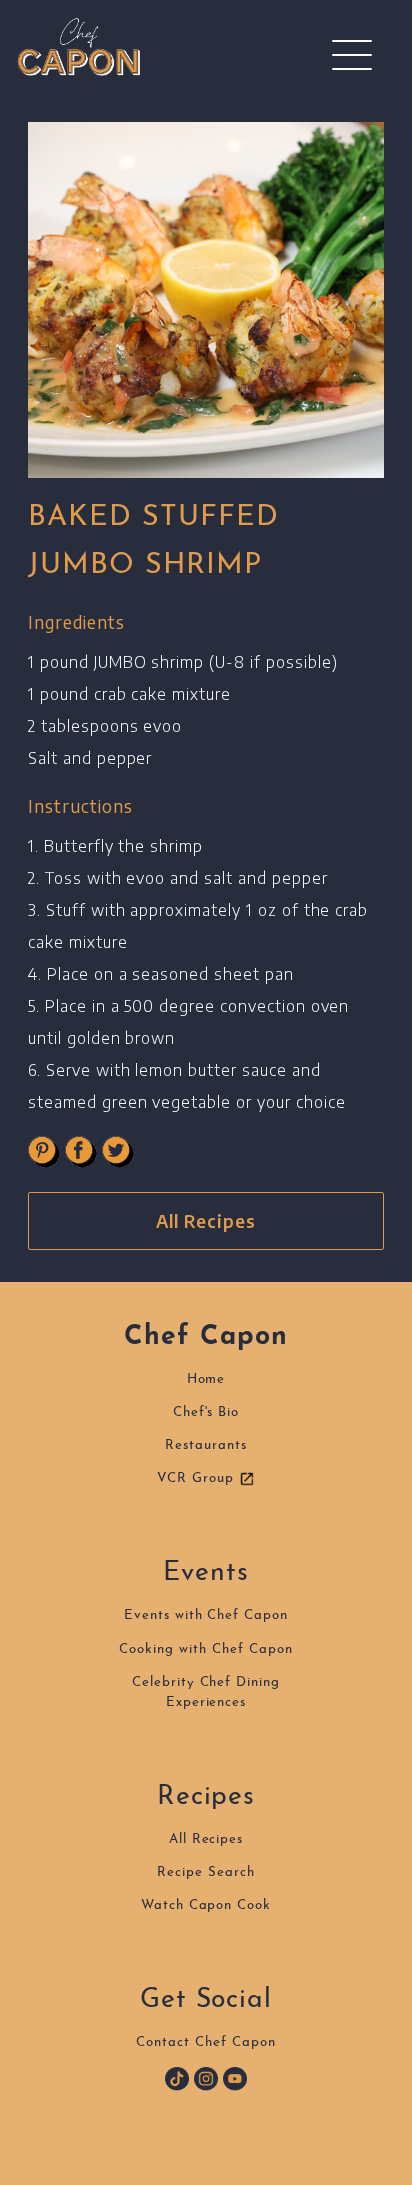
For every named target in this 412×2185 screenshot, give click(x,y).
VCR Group (198, 1478)
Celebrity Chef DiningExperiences (206, 1692)
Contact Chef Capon (205, 2042)
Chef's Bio (206, 1412)
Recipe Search (205, 1872)
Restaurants (206, 1445)
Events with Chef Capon (206, 1615)
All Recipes (206, 1221)
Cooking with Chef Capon (205, 1649)
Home (206, 1379)
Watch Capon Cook (206, 1905)
